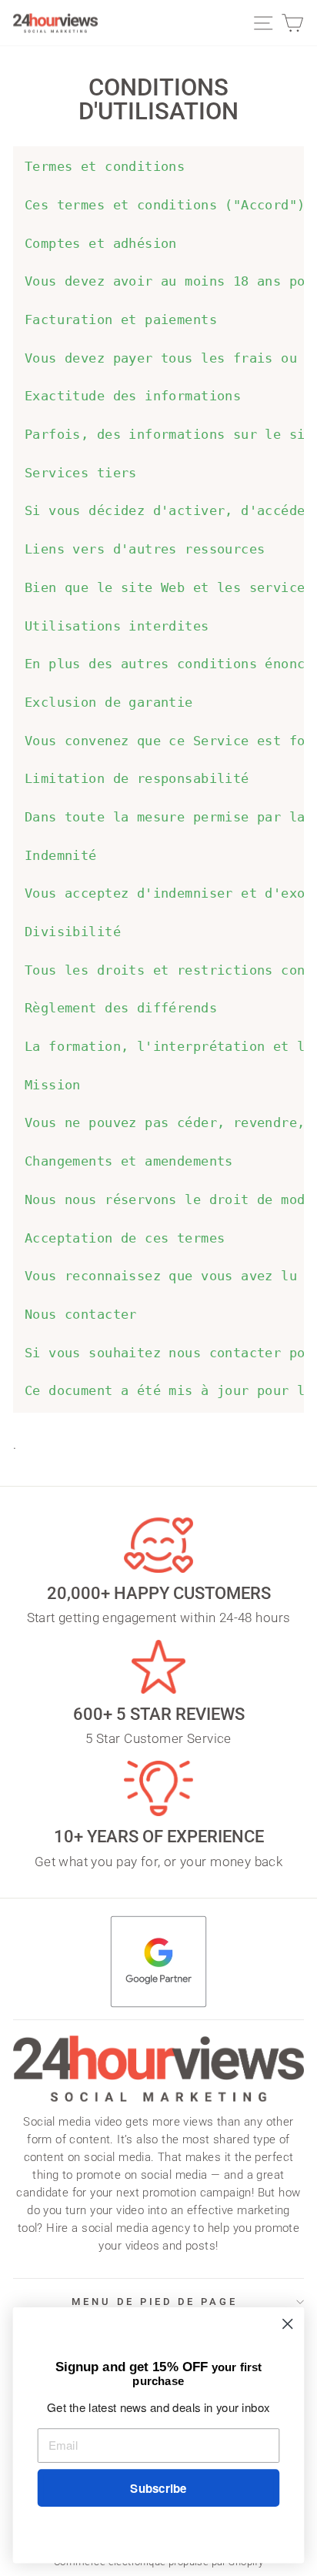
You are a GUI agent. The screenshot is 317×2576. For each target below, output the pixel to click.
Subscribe (158, 2488)
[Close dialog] (287, 2324)
